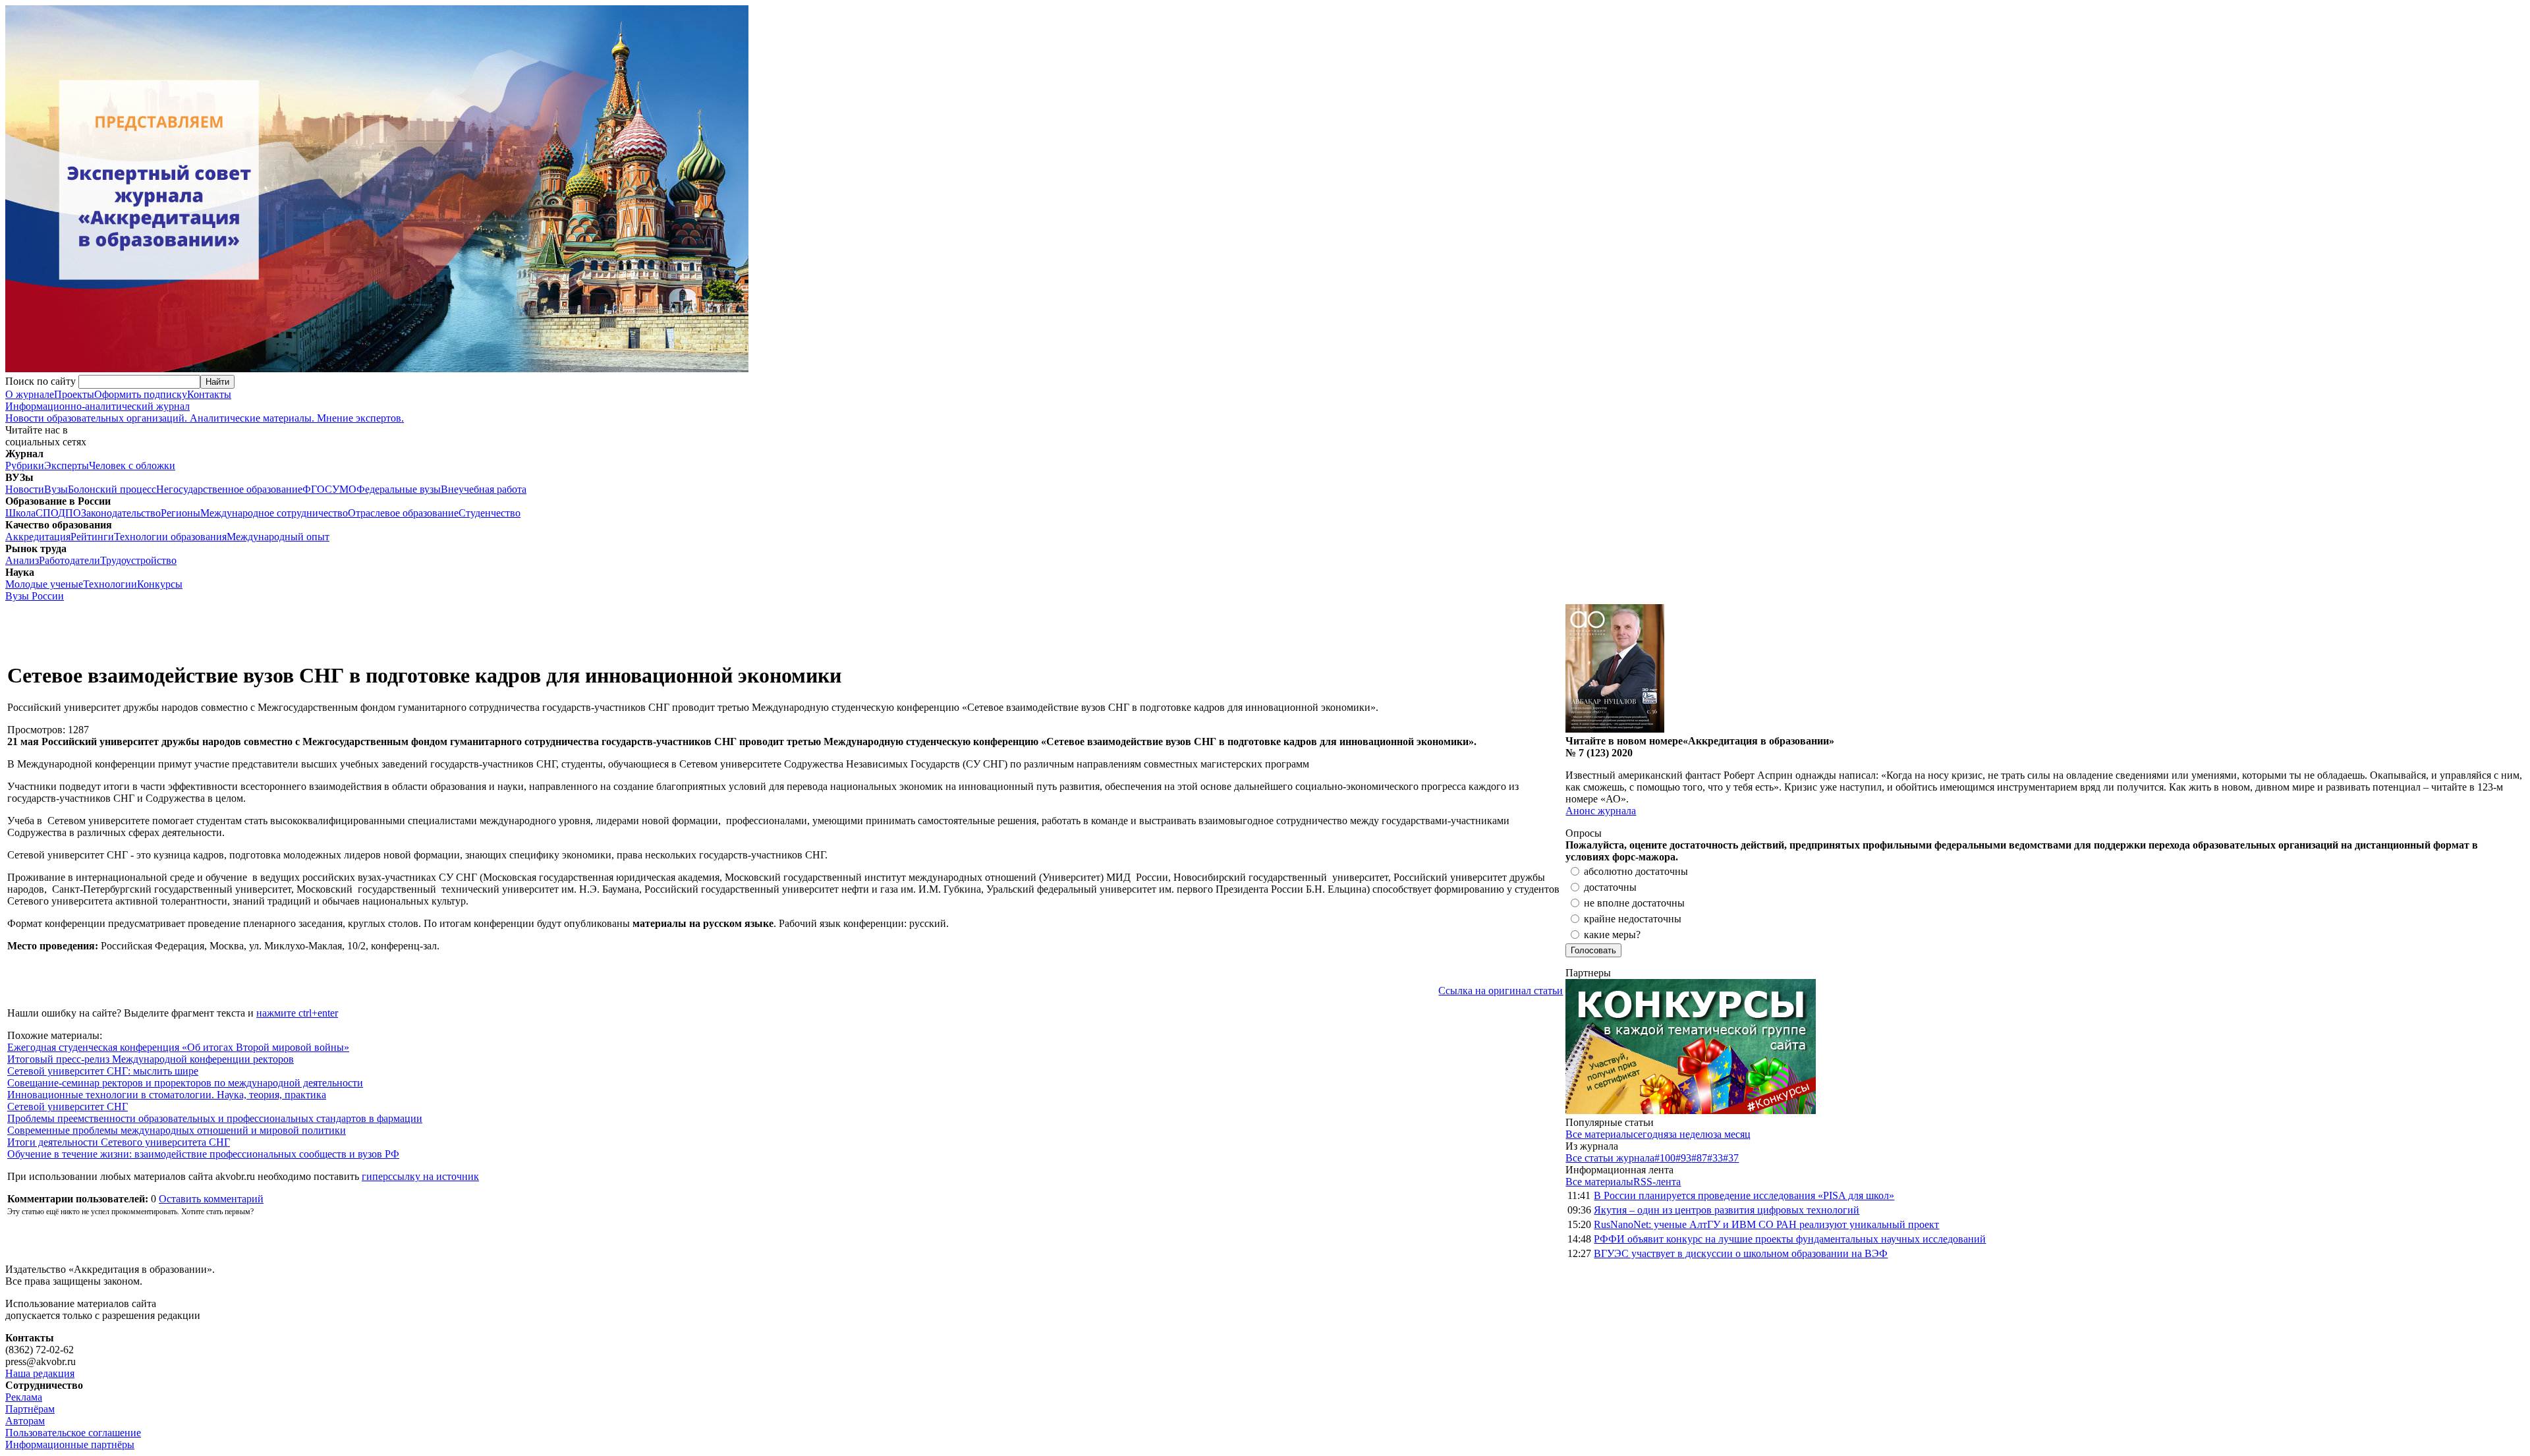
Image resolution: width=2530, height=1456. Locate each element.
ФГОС (317, 489)
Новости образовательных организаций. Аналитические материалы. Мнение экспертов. (205, 412)
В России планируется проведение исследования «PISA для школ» (1744, 1195)
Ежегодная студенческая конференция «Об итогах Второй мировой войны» (178, 1047)
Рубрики (25, 465)
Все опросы (2496, 833)
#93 (1683, 1158)
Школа (20, 513)
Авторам (25, 1421)
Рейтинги (92, 537)
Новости (25, 489)
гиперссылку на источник (420, 1176)
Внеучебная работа (484, 489)
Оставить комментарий (211, 1199)
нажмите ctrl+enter (297, 1013)
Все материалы (1599, 1134)
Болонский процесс (112, 489)
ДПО (70, 513)
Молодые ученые (44, 584)
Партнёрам (30, 1409)
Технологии (110, 584)
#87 (1699, 1158)
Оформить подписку (141, 394)
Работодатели (70, 560)
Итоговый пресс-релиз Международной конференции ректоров (151, 1059)
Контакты (209, 394)
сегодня (1651, 1134)
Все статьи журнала (1610, 1158)
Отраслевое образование (403, 513)
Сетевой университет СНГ (68, 1106)
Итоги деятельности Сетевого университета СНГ (119, 1142)
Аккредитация (38, 537)
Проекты (74, 394)
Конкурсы (160, 584)
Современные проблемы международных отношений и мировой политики (177, 1130)
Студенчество (490, 513)
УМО (344, 489)
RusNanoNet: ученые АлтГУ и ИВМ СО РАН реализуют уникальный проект (1766, 1224)
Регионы (181, 513)
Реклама (24, 1397)
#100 (1665, 1158)
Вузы (56, 489)
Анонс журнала (1601, 811)
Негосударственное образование (229, 489)
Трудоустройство (138, 560)
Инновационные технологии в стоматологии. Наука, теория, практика (167, 1095)
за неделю (1691, 1134)
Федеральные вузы (399, 489)
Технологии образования (170, 537)
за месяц (1732, 1134)
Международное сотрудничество (274, 513)
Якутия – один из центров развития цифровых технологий (1727, 1210)
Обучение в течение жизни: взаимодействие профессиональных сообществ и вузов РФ (203, 1154)
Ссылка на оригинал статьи (1501, 991)
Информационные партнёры (70, 1444)
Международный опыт (278, 537)
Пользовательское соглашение (73, 1433)
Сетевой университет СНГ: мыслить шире (103, 1071)
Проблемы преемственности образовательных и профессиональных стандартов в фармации (215, 1118)
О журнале (30, 394)
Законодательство (121, 513)
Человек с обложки (132, 465)
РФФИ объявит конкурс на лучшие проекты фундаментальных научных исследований (1790, 1239)
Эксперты (67, 465)
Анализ (22, 560)
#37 (1731, 1158)
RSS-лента (1657, 1182)
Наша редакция (40, 1373)
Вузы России (35, 596)
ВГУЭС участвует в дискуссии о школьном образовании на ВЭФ (1741, 1253)
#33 (1715, 1158)
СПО (47, 513)
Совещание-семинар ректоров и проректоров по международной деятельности (185, 1083)
